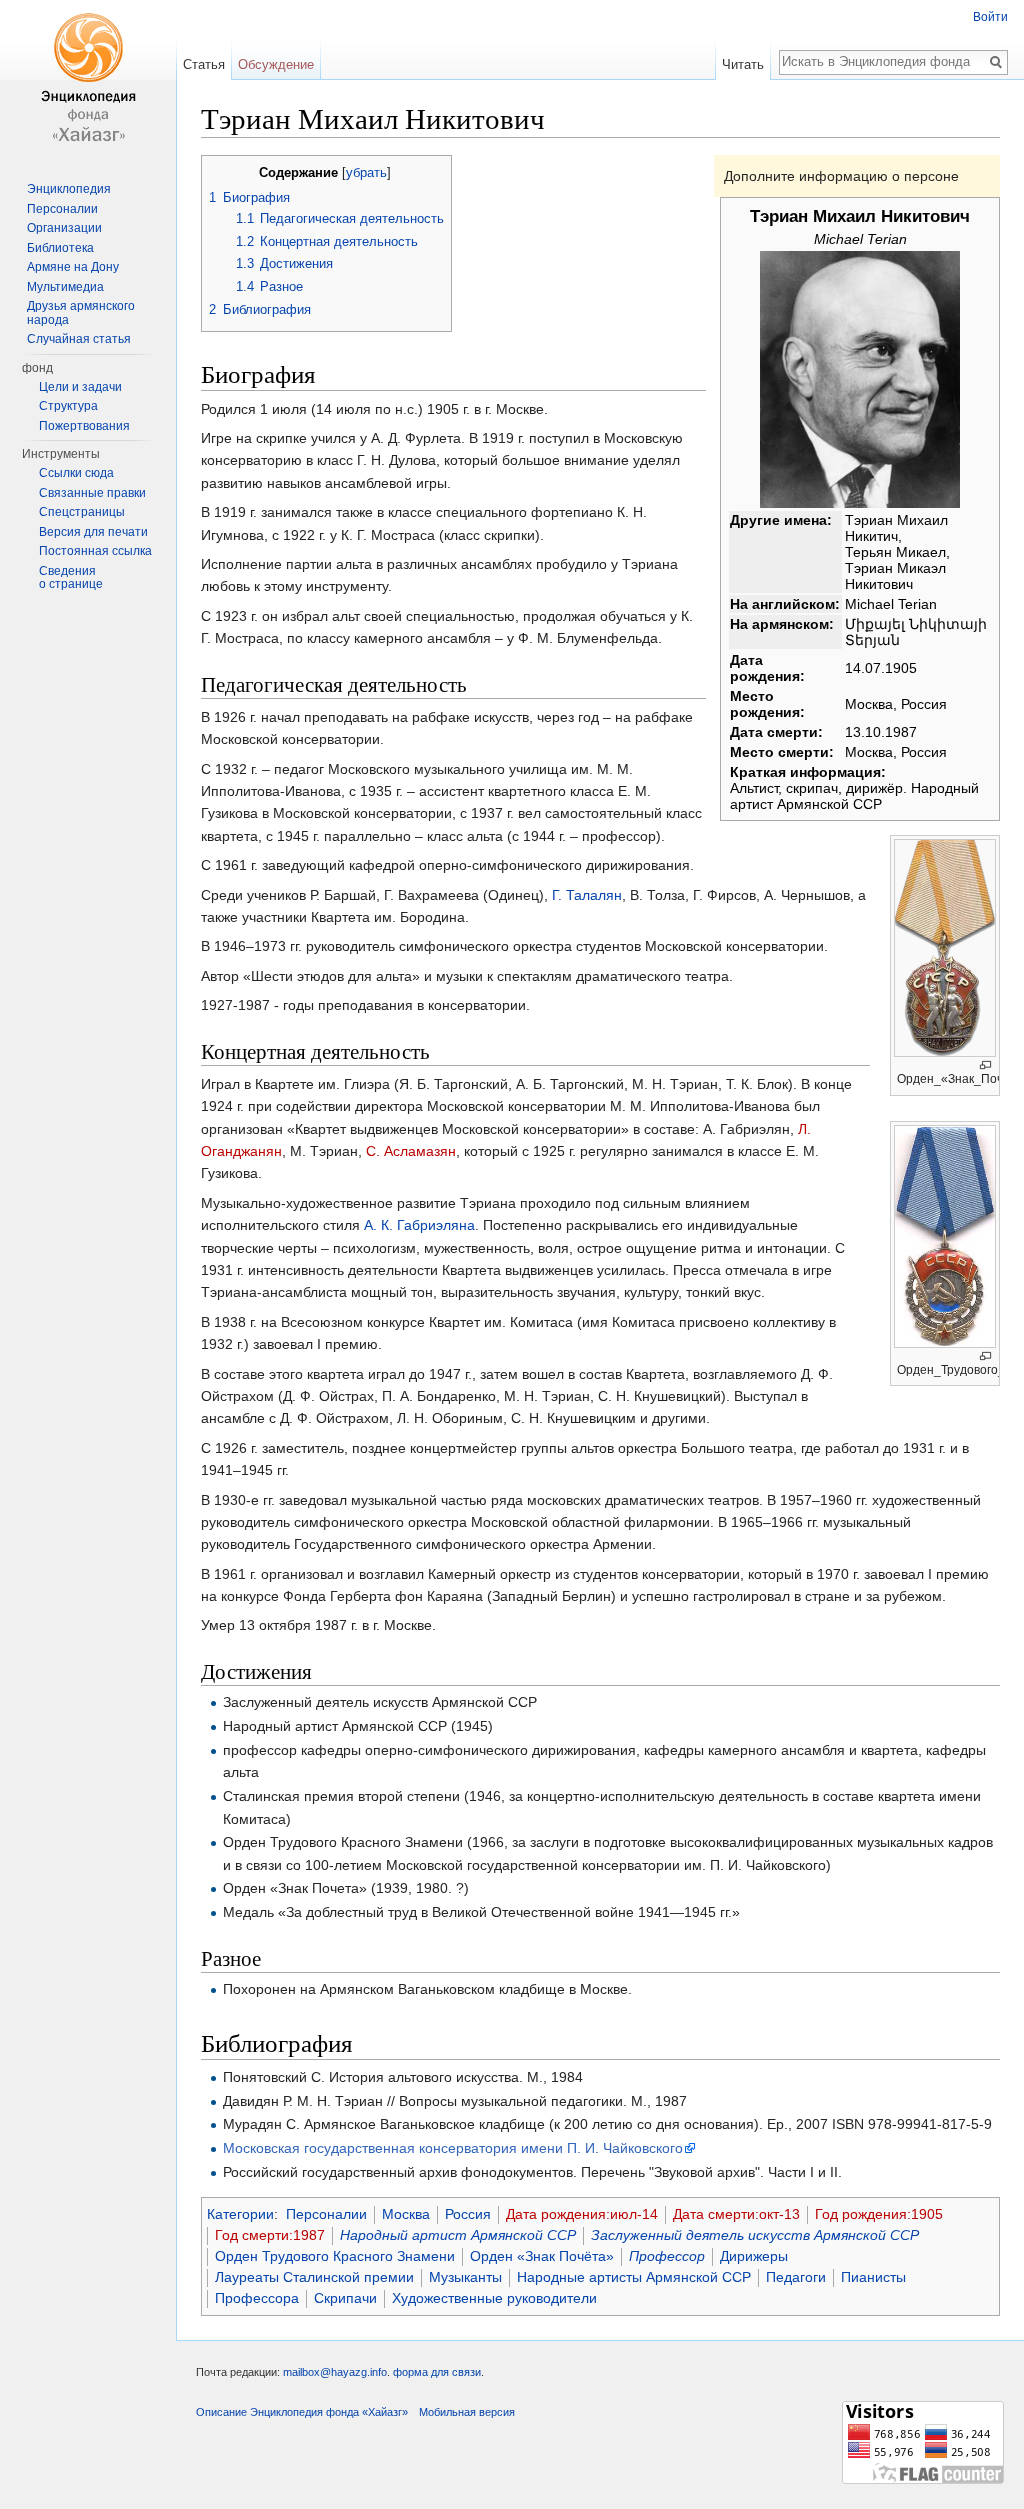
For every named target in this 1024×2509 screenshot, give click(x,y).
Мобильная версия (467, 2412)
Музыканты (465, 2277)
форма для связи (437, 2372)
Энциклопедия (69, 189)
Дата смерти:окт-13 (736, 2214)
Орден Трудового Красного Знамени (335, 2256)
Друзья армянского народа (81, 313)
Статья (204, 64)
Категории (240, 2214)
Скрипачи (345, 2298)
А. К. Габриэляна (419, 1225)
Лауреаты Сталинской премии (314, 2277)
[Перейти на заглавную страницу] (88, 80)
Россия (468, 2214)
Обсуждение (276, 64)
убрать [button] (366, 173)
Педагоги (796, 2277)
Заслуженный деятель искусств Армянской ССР (755, 2235)
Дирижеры (754, 2256)
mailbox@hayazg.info (335, 2372)
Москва (406, 2214)
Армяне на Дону (73, 267)
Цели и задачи (80, 387)
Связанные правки (92, 493)
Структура (68, 406)
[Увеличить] (985, 1065)
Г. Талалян (587, 895)
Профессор (667, 2256)
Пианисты (873, 2277)
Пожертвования (84, 426)
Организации (64, 228)
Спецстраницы (82, 512)
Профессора (257, 2298)
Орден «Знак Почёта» (542, 2256)
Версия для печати (93, 532)
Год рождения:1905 (879, 2214)
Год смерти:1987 (270, 2235)
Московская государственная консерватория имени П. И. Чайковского (453, 2148)
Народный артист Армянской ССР (458, 2235)
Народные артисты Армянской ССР (634, 2277)
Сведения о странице (71, 578)
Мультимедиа (65, 287)
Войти (990, 17)
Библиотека (60, 248)
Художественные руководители (494, 2298)
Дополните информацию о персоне (841, 176)
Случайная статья (79, 339)
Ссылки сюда (76, 473)
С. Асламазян (411, 1151)
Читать (743, 64)
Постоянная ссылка (95, 551)
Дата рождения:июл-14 (582, 2214)
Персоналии (326, 2214)
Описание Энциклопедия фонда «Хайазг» (302, 2412)
